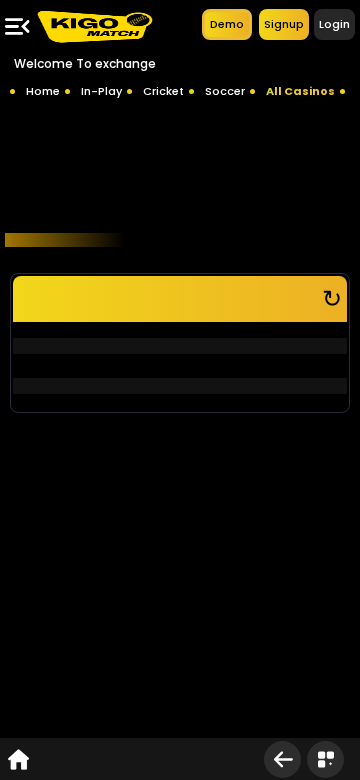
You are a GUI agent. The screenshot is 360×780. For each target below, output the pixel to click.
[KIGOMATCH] (94, 26)
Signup (284, 24)
